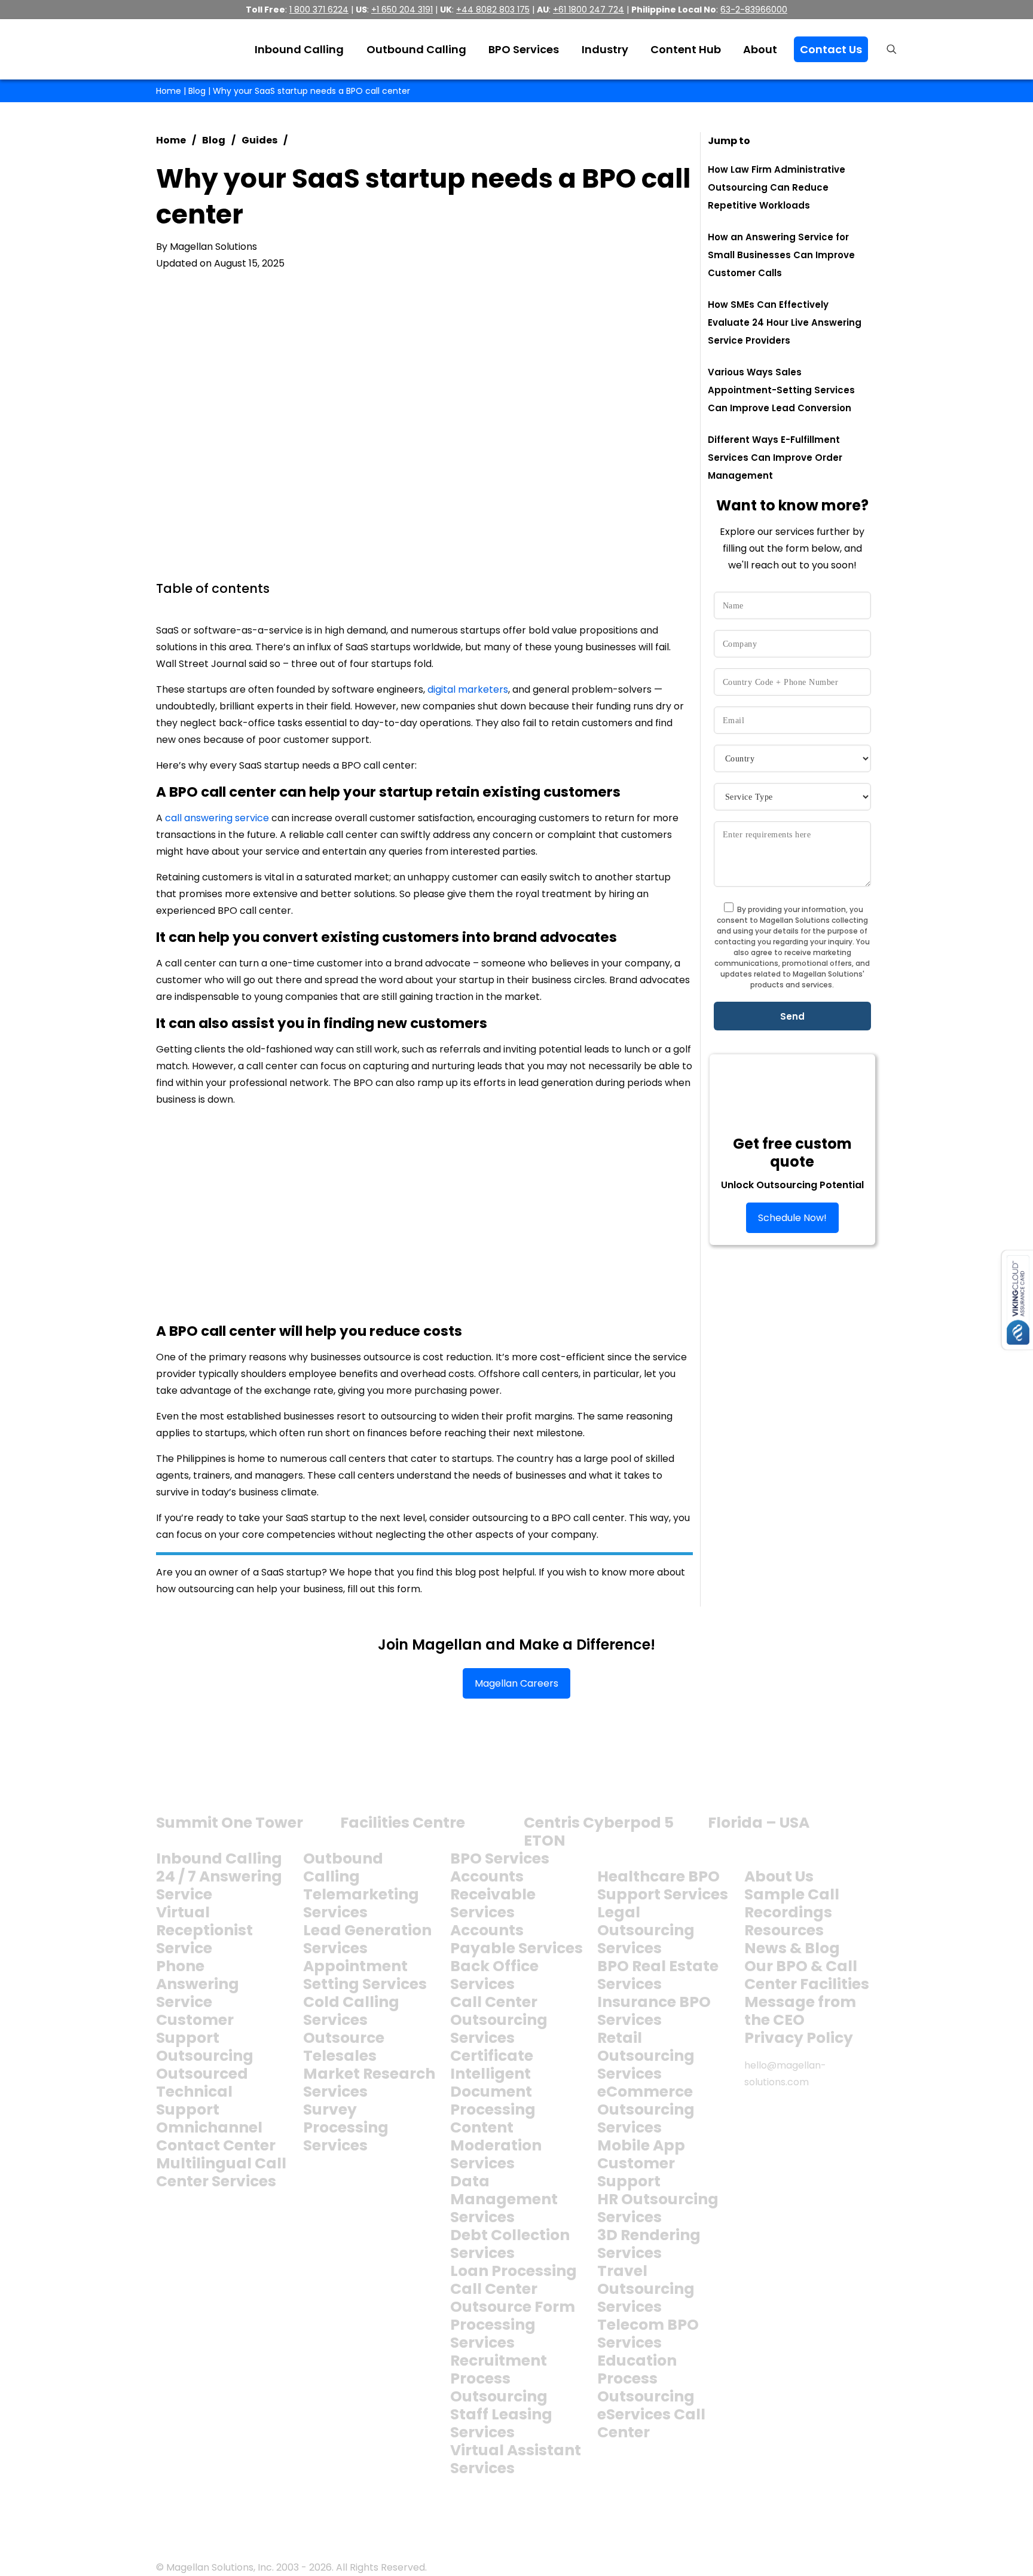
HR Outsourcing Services (658, 2208)
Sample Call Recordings (792, 1903)
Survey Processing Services (346, 2127)
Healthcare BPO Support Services (663, 1885)
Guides (259, 140)
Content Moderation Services (496, 2145)
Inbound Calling (219, 1858)
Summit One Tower (230, 1823)
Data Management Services (504, 2199)
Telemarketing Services (361, 1903)
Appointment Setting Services (365, 1975)
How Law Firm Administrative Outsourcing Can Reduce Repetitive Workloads (777, 187)
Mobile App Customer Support (641, 2163)
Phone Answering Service (198, 1984)
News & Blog (792, 1948)
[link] (202, 1780)
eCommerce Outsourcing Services (646, 2110)
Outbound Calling (343, 1867)
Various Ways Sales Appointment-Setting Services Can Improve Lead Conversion (781, 390)
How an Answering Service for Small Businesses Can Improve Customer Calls (781, 255)
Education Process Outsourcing (646, 2378)
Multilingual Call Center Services (221, 2172)
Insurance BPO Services (654, 2011)
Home (169, 91)
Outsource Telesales (344, 2047)
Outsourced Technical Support (202, 2092)
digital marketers (468, 689)
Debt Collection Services (510, 2244)
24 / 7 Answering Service (219, 1885)
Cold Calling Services (351, 2011)
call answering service (217, 818)
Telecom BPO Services (648, 2334)
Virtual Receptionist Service (204, 1930)
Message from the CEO (800, 2011)
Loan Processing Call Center (514, 2280)
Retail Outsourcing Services (646, 2056)
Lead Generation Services (367, 1939)
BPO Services (500, 1858)
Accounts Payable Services (516, 1939)
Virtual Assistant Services (516, 2459)
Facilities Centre (403, 1823)
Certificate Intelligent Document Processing (493, 2083)
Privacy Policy (799, 2038)
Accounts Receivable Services (493, 1894)
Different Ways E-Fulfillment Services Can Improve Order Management (775, 458)
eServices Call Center (651, 2423)
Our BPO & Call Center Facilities (807, 1975)
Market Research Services (369, 2083)
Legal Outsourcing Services (646, 1930)
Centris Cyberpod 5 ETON (599, 1832)
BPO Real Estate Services (658, 1975)
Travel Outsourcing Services (646, 2289)
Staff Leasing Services (501, 2423)
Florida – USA (759, 1823)
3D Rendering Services (649, 2244)
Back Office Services (494, 1975)
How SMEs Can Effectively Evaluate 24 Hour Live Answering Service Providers (785, 322)
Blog (197, 91)
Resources (784, 1930)
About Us (779, 1876)
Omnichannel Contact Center (216, 2136)
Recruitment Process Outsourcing (499, 2378)
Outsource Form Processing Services (513, 2325)
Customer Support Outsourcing (205, 2038)
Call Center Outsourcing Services (499, 2020)
